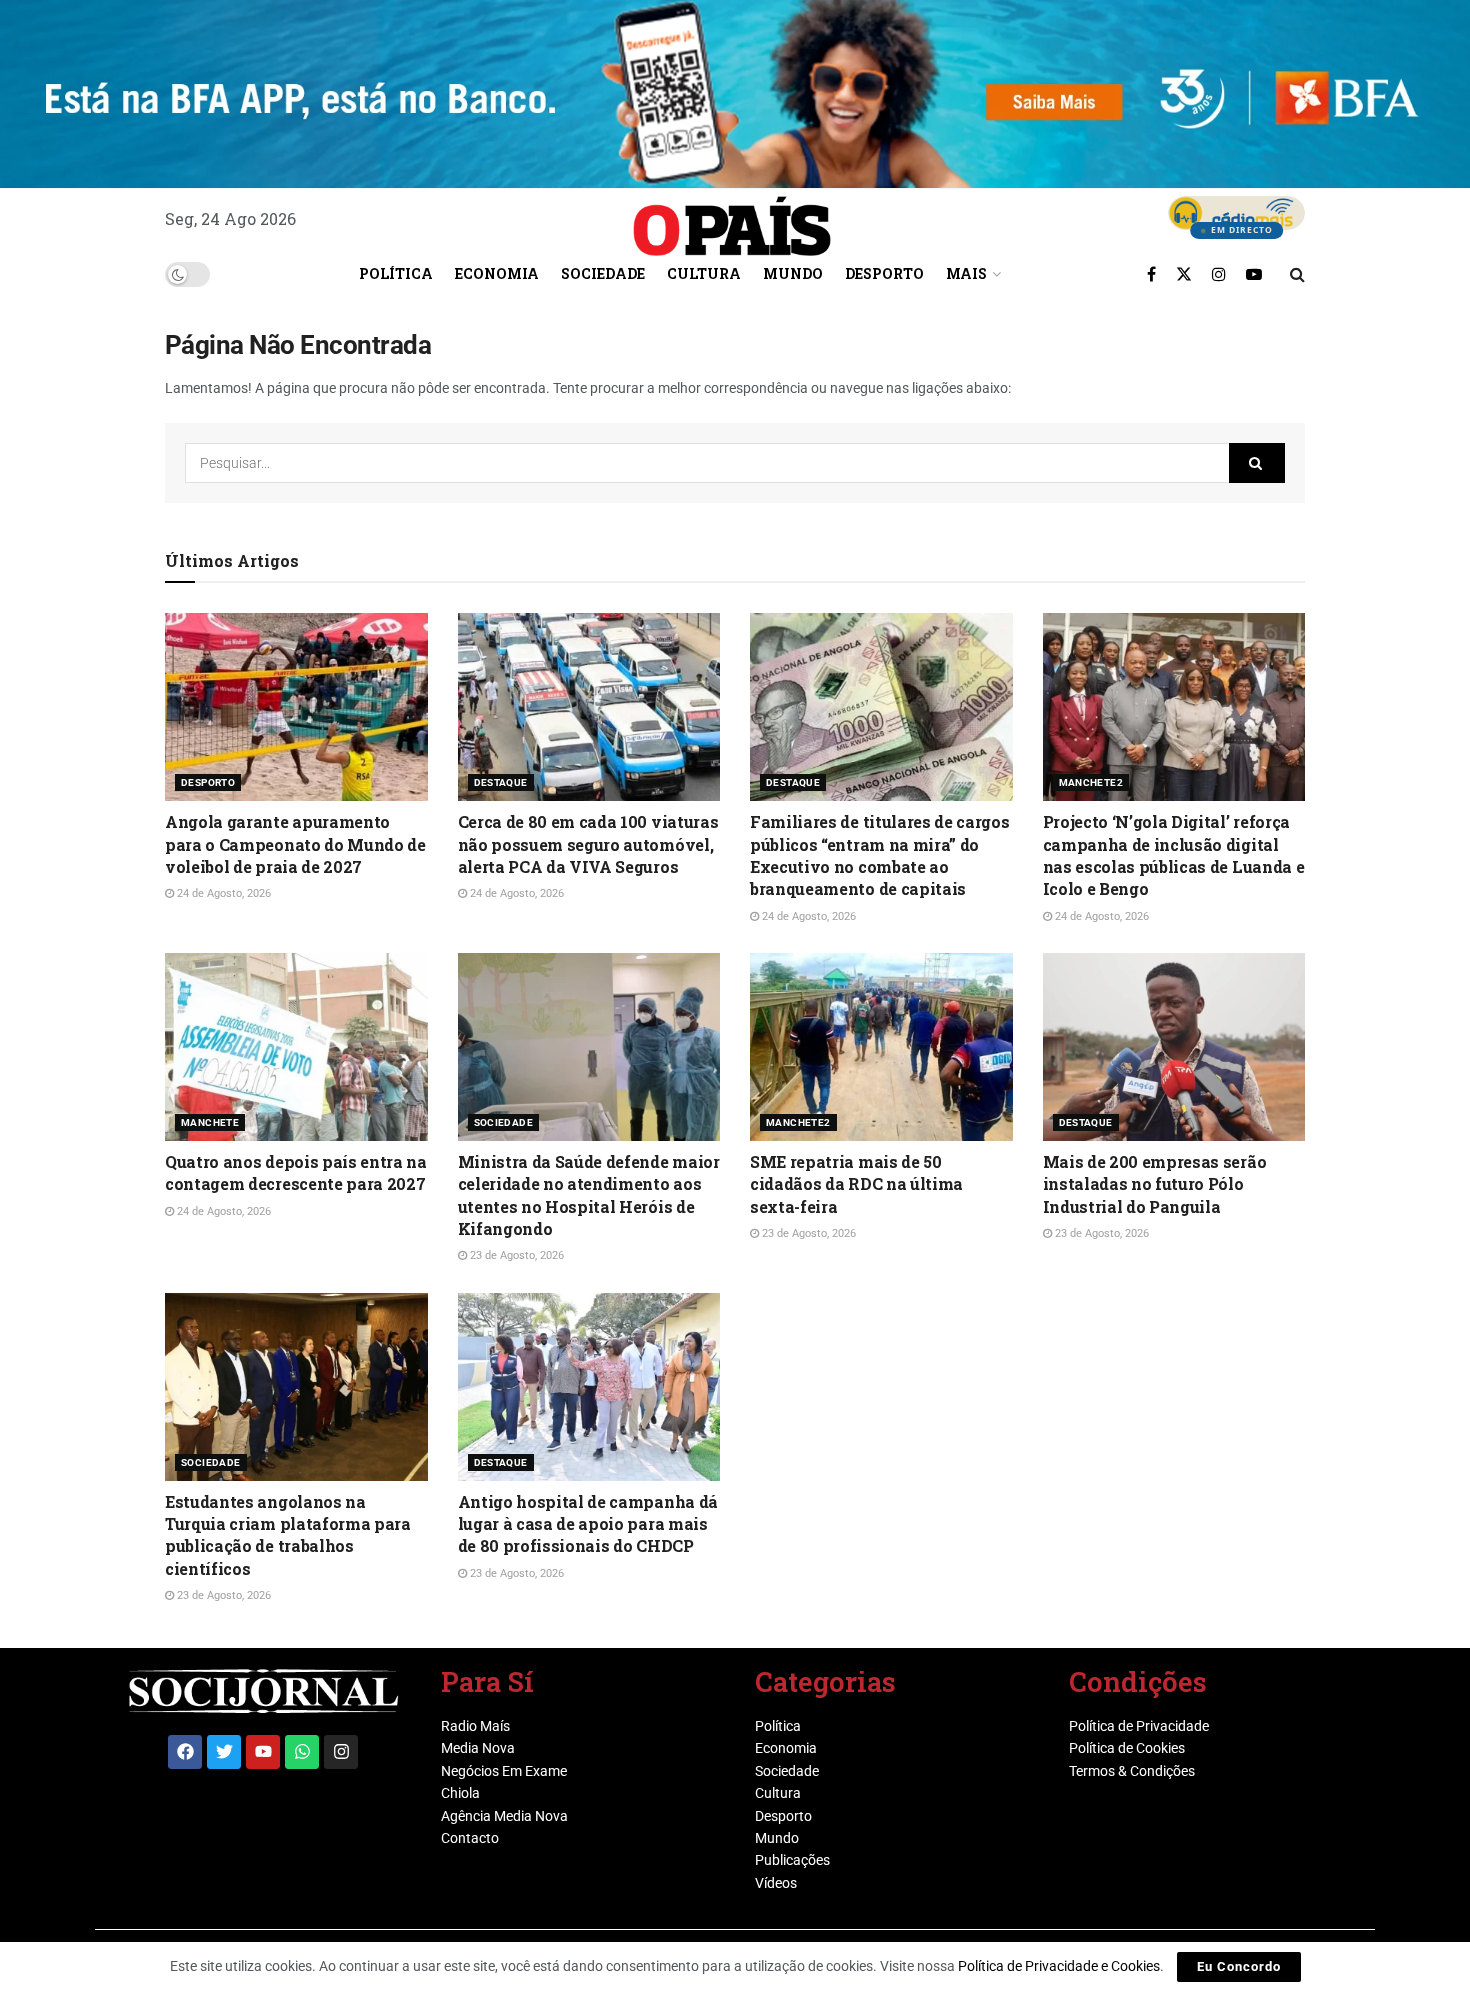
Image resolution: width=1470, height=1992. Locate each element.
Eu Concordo (1239, 1966)
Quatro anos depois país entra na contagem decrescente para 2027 (296, 1172)
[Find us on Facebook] (1151, 274)
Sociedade (603, 273)
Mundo (793, 273)
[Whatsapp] (302, 1752)
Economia (497, 273)
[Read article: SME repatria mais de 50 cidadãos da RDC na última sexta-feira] (881, 1047)
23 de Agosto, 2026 (515, 1255)
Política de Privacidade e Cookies (1059, 1966)
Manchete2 (1091, 782)
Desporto (884, 273)
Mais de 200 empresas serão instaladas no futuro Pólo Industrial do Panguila (1155, 1184)
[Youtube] (263, 1752)
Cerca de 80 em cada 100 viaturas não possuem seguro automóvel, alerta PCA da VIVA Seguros (588, 844)
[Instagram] (341, 1752)
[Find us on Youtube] (1254, 274)
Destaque (501, 782)
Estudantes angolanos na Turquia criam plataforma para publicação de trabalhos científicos (288, 1535)
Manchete (210, 1122)
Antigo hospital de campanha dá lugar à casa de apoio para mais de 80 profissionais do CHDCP (588, 1524)
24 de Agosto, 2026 (222, 893)
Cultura (704, 273)
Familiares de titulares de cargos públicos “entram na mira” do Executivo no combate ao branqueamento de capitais (879, 855)
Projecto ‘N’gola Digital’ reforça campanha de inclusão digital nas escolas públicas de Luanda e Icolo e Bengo (1174, 855)
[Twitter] (224, 1752)
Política (396, 273)
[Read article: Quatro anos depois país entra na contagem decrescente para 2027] (296, 1047)
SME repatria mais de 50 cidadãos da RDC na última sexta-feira (856, 1184)
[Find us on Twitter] (1184, 274)
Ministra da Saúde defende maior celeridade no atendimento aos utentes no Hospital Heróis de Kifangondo (589, 1195)
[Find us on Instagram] (1219, 274)
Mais (966, 273)
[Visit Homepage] (732, 219)
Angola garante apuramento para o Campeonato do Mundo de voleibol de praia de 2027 (295, 844)
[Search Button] (1297, 274)
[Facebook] (185, 1752)
